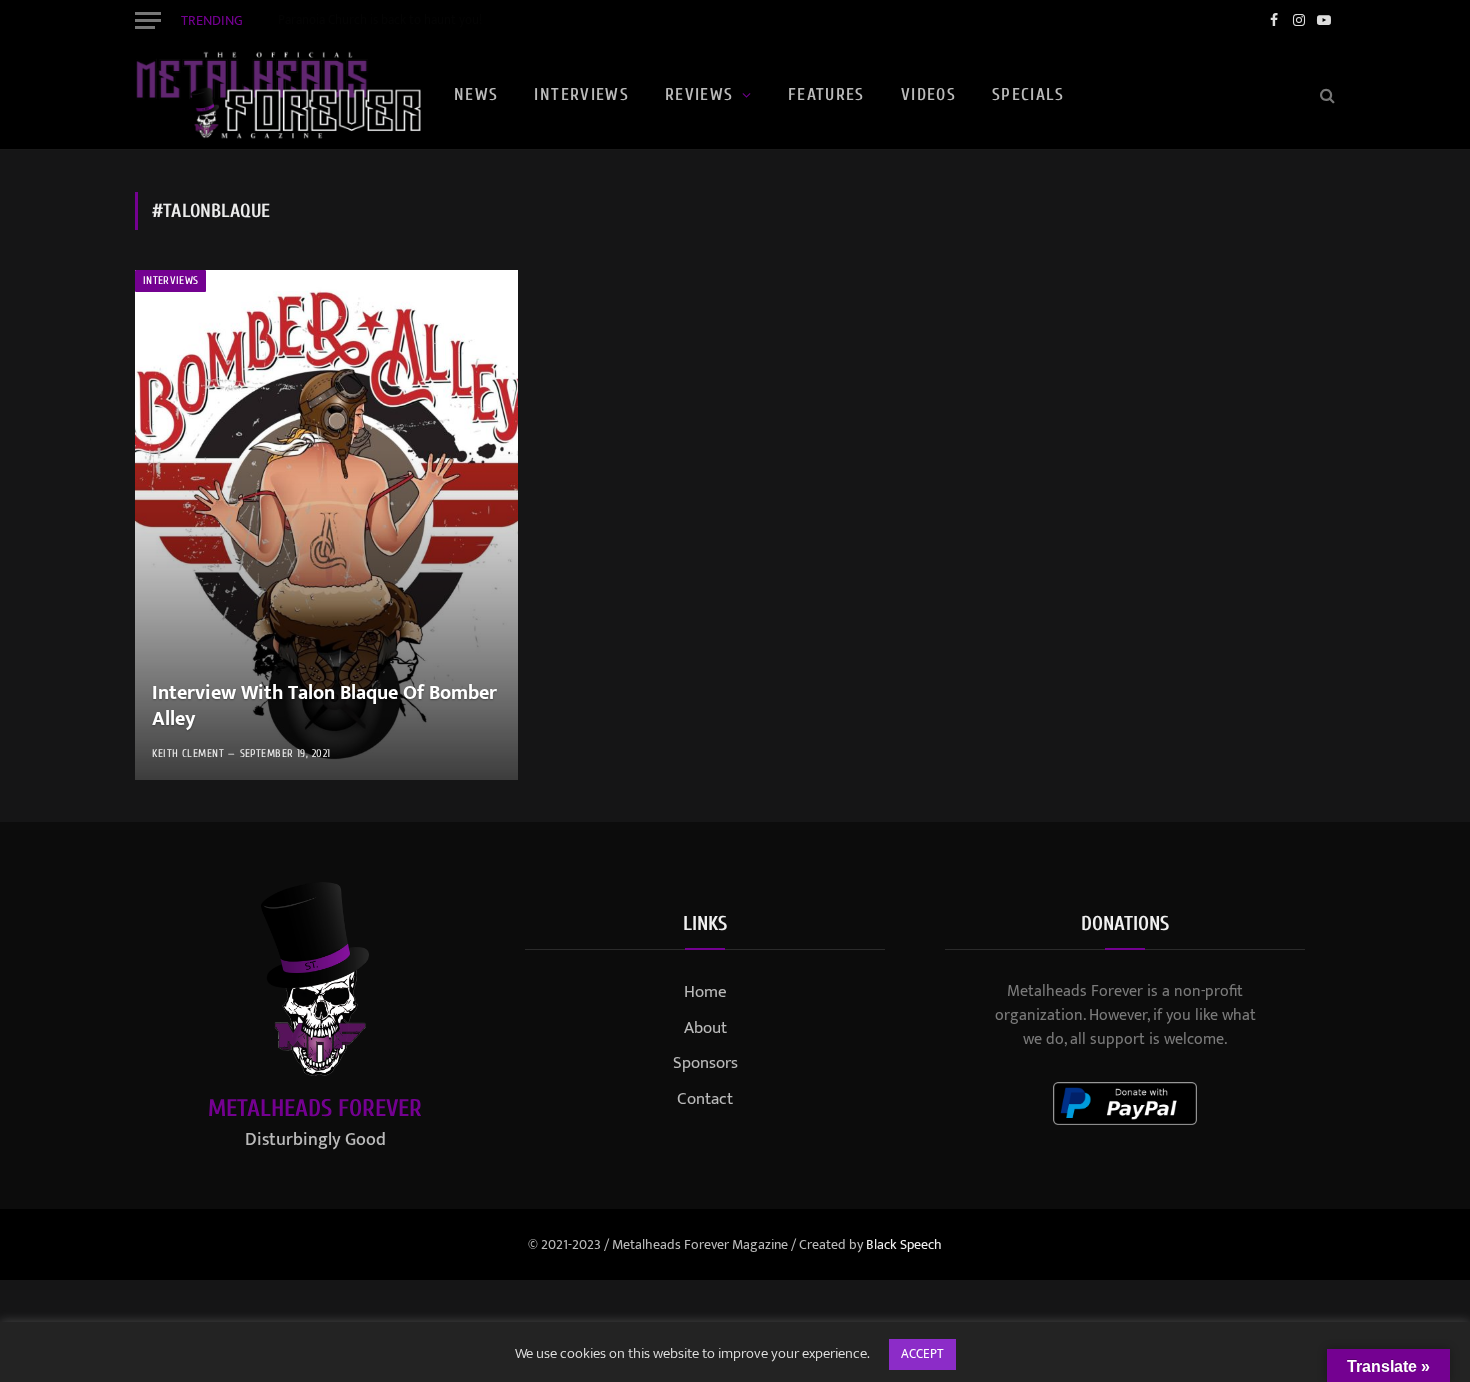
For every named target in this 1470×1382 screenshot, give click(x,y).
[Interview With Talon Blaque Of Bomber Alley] (326, 525)
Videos (928, 94)
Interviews (581, 94)
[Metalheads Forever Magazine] (278, 95)
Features (826, 94)
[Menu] (148, 20)
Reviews (699, 94)
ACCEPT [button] (922, 1354)
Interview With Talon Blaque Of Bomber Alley (324, 706)
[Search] (1325, 95)
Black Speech (904, 1244)
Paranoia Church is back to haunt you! (380, 20)
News (476, 94)
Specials (1028, 94)
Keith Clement (188, 753)
